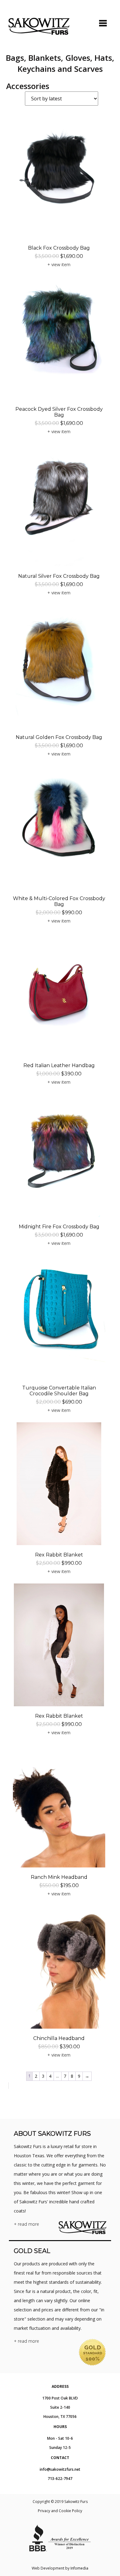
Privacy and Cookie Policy (60, 2511)
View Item (61, 264)
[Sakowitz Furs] (39, 26)
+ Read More (26, 2224)
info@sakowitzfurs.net (60, 2469)
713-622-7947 (60, 2479)
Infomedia (79, 2568)
